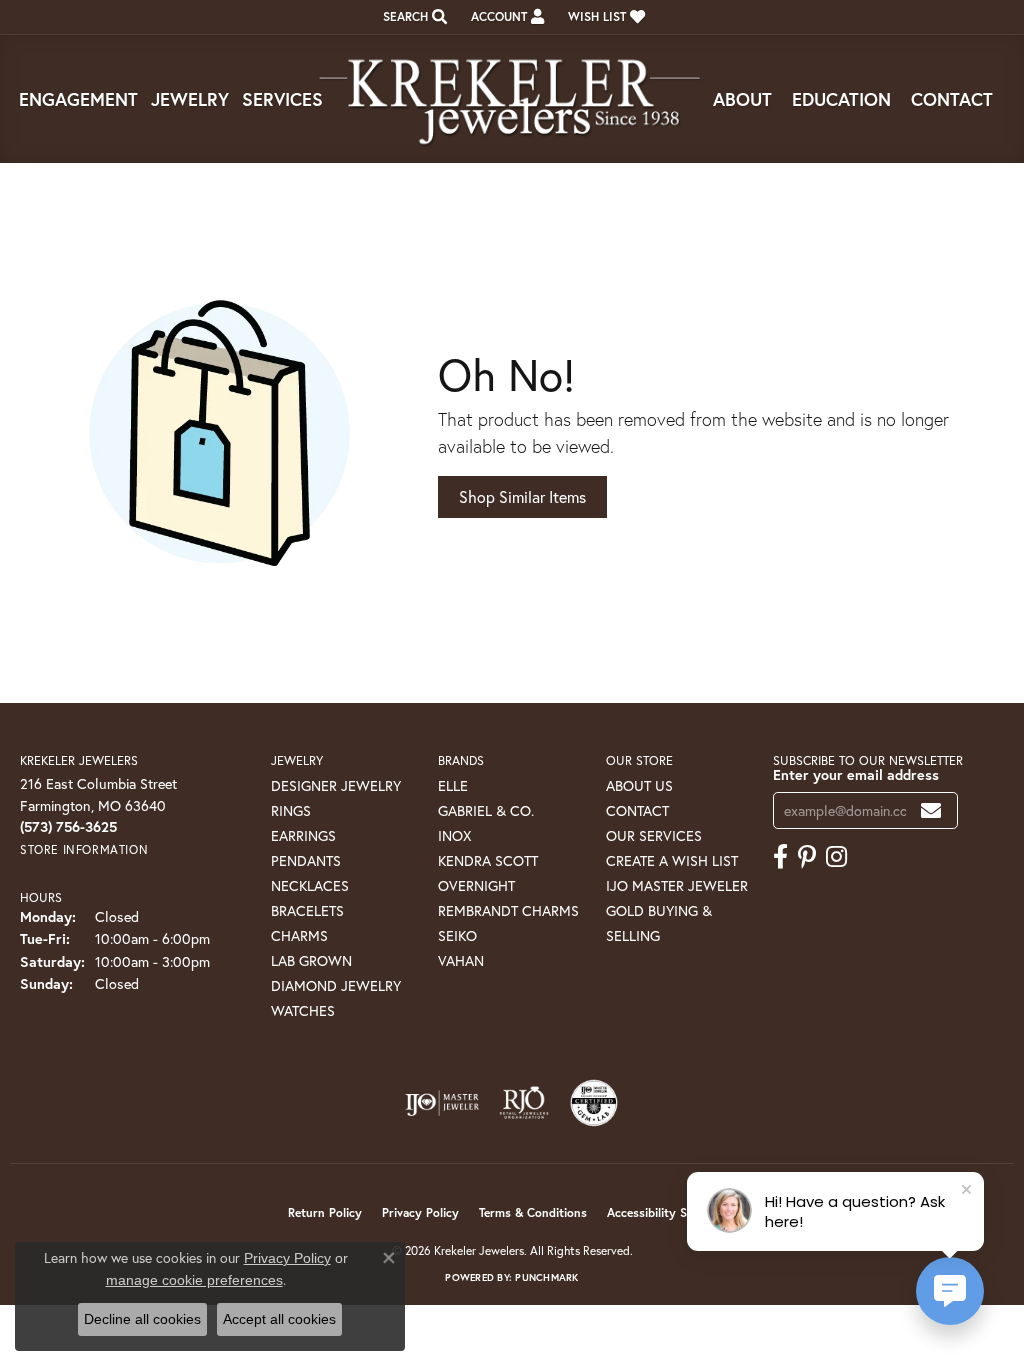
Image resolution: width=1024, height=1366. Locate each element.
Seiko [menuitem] (457, 935)
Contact (952, 99)
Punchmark (546, 1277)
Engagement (78, 99)
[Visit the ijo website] (442, 1103)
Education (841, 99)
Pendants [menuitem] (306, 860)
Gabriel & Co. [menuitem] (486, 810)
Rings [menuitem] (291, 810)
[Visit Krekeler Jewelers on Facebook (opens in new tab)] (780, 857)
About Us (639, 785)
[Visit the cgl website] (594, 1103)
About (742, 99)
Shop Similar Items (522, 496)
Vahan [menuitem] (461, 960)
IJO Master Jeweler (677, 885)
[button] (413, 17)
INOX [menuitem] (454, 835)
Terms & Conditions (533, 1212)
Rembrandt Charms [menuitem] (508, 910)
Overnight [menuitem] (476, 885)
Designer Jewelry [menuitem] (336, 785)
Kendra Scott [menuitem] (488, 860)
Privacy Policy (420, 1212)
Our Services (654, 835)
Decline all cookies (142, 1319)
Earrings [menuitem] (303, 835)
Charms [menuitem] (299, 935)
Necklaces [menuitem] (310, 885)
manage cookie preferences (194, 1280)
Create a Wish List (672, 860)
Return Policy (325, 1212)
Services (282, 99)
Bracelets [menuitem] (307, 910)
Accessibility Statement (672, 1212)
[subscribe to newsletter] (931, 810)
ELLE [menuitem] (453, 785)
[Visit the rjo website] (524, 1103)
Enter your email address (856, 774)
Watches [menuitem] (303, 1010)
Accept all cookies (279, 1319)
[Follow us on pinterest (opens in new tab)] (807, 857)
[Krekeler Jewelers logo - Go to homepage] (512, 99)
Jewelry (190, 99)
